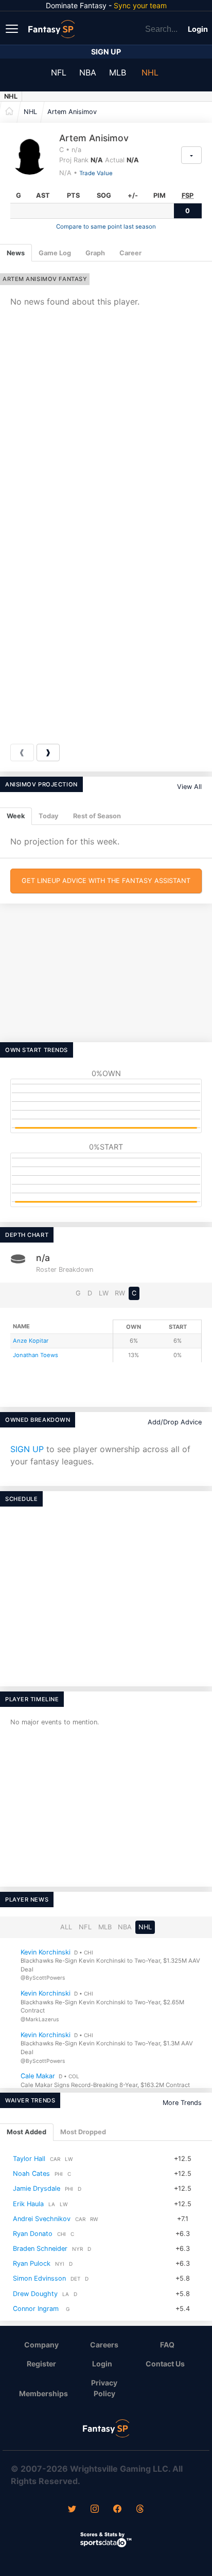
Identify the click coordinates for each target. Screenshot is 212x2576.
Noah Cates (31, 2174)
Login (198, 29)
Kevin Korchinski (46, 1952)
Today (49, 816)
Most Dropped (83, 2132)
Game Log (55, 253)
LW (104, 1293)
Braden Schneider (40, 2249)
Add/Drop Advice (175, 1422)
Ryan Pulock (32, 2263)
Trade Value (96, 173)
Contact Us (165, 2364)
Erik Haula (28, 2204)
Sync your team (140, 5)
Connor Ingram (36, 2309)
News (16, 253)
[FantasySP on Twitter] (72, 2510)
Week (16, 816)
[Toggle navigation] (13, 28)
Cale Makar (38, 2076)
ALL (66, 1927)
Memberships (43, 2393)
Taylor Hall (29, 2159)
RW (120, 1293)
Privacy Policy (104, 2388)
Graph (95, 253)
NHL (150, 72)
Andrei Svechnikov (42, 2219)
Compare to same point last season (106, 227)
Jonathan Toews (36, 1355)
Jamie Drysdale (37, 2189)
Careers (104, 2345)
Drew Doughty (35, 2294)
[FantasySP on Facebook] (117, 2510)
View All (189, 787)
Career (130, 253)
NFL (59, 72)
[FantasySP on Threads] (140, 2510)
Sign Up (106, 52)
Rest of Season (97, 816)
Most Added (26, 2132)
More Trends (182, 2103)
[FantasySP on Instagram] (95, 2510)
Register (41, 2364)
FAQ (167, 2345)
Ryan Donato (33, 2234)
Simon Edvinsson (39, 2279)
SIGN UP (27, 1449)
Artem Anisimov (72, 112)
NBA (88, 72)
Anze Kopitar (31, 1341)
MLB (118, 72)
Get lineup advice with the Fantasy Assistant (106, 881)
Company (41, 2345)
